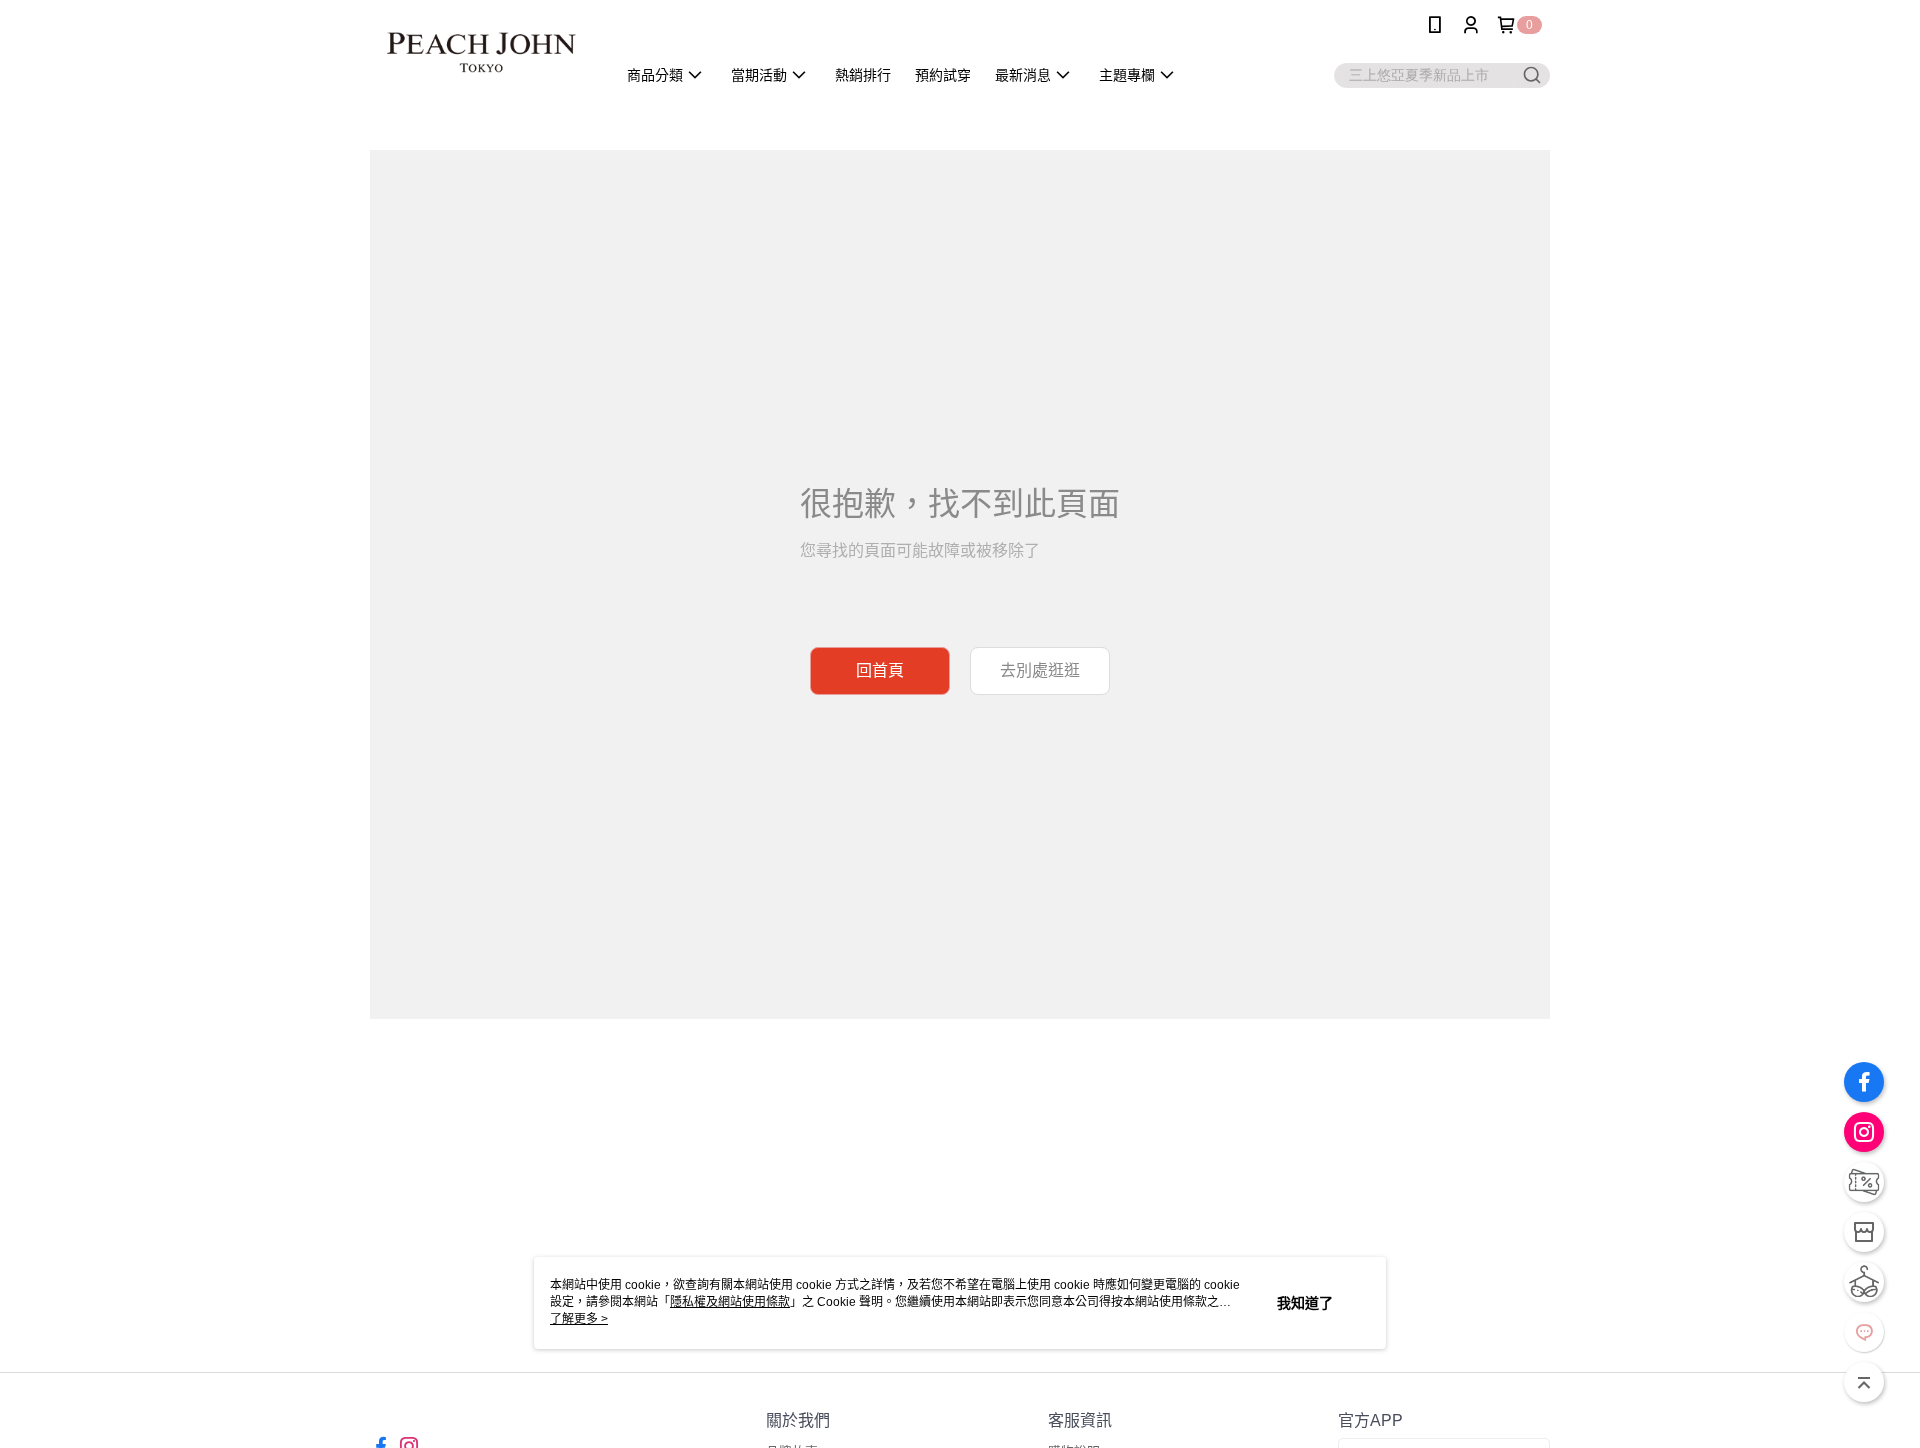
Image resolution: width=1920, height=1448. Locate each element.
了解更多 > (579, 1319)
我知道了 (1305, 1303)
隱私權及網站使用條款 (730, 1302)
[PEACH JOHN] (481, 52)
